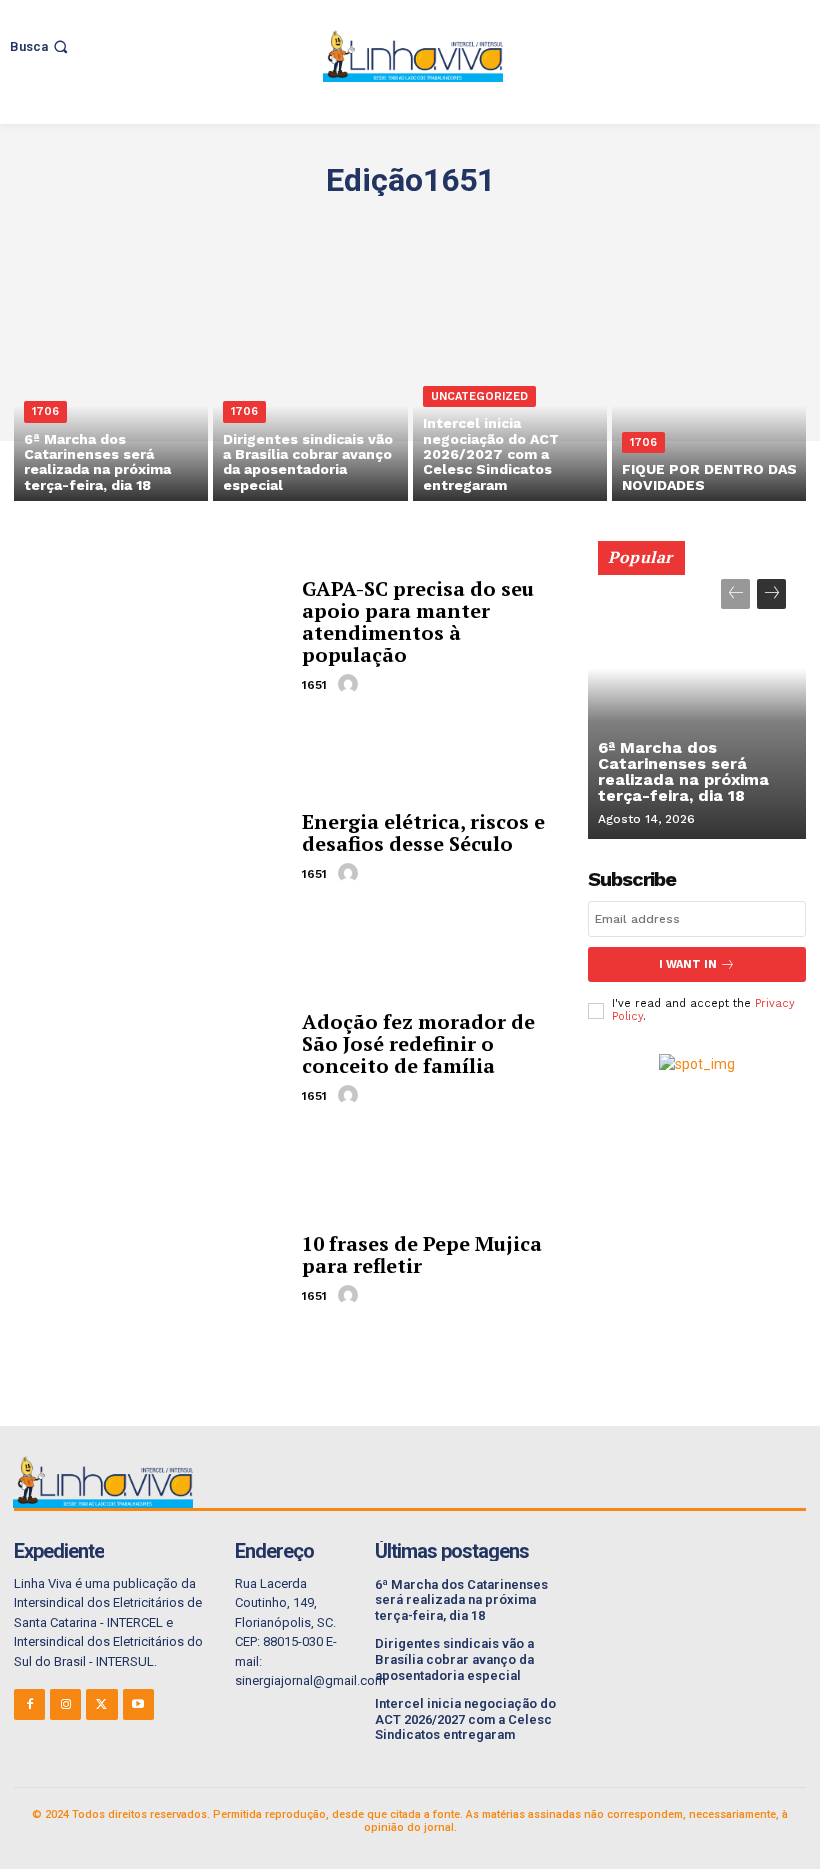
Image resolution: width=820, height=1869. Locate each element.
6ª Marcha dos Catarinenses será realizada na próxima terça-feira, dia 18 (683, 771)
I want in (688, 964)
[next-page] (771, 594)
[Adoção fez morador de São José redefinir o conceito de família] (150, 1058)
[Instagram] (65, 1704)
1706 (45, 411)
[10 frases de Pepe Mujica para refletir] (150, 1269)
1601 (521, 224)
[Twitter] (101, 1704)
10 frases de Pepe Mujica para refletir (422, 1254)
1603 (618, 224)
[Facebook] (29, 1704)
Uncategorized (479, 396)
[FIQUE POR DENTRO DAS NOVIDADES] (709, 384)
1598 (376, 224)
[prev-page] (735, 594)
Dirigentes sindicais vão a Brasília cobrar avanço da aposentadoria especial (454, 1659)
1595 (232, 224)
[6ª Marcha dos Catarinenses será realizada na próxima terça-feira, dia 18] (111, 384)
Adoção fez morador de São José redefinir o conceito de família (418, 1043)
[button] (41, 46)
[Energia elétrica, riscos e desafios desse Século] (150, 847)
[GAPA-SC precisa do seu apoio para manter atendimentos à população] (150, 636)
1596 (279, 224)
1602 (569, 224)
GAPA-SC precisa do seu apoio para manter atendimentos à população (418, 621)
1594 (184, 224)
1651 (314, 685)
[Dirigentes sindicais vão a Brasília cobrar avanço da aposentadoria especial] (310, 384)
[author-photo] (351, 684)
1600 (473, 224)
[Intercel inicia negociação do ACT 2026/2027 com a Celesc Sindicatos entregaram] (510, 384)
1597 (328, 224)
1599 (424, 224)
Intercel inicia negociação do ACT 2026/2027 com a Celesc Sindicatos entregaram (465, 1719)
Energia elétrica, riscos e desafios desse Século (423, 832)
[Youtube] (138, 1704)
